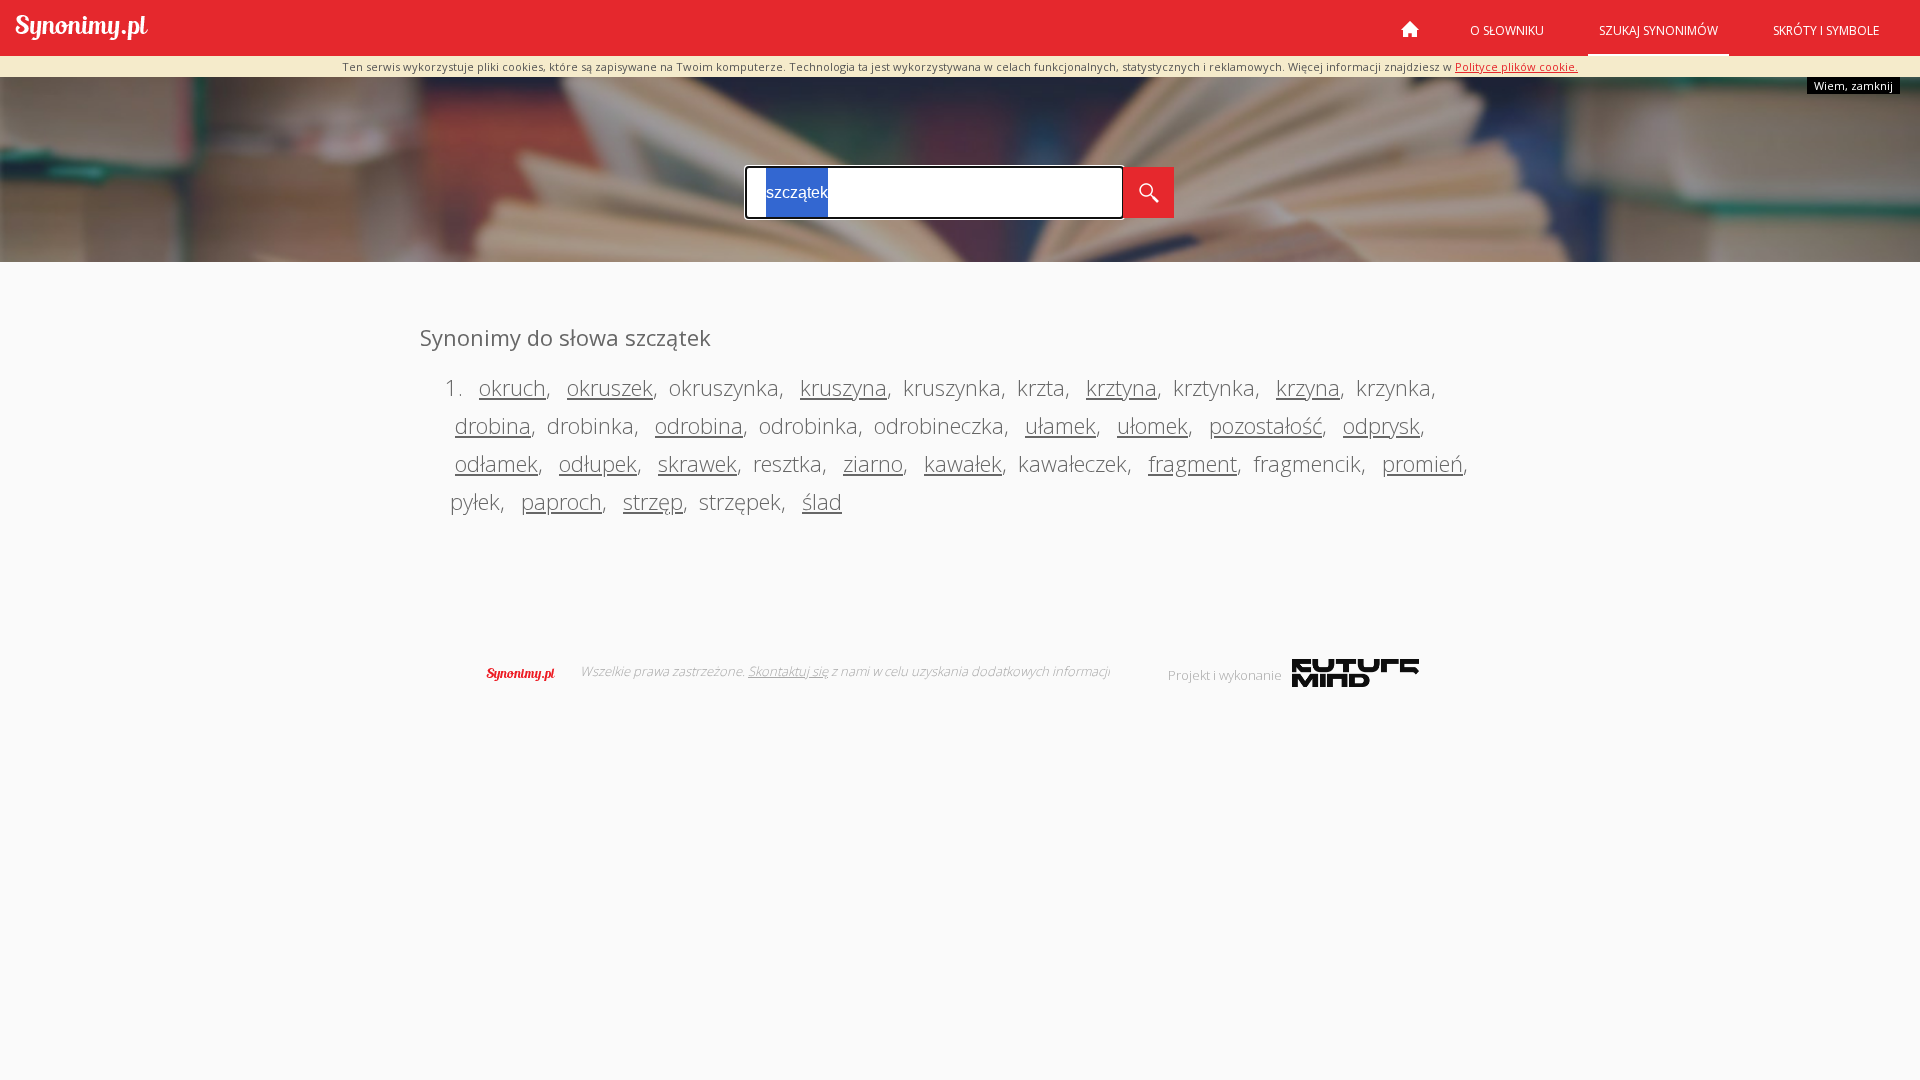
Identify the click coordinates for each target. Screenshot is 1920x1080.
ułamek (1060, 425)
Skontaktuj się (788, 671)
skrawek (697, 463)
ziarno (873, 463)
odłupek (598, 463)
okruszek (610, 387)
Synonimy (527, 674)
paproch (561, 501)
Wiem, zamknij (1853, 85)
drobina (493, 425)
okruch (512, 387)
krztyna (1121, 387)
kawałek (963, 463)
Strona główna (1410, 37)
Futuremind (1355, 673)
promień (1422, 463)
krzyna (1308, 387)
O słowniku (1507, 30)
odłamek (496, 463)
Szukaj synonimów (1658, 30)
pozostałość (1265, 425)
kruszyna (843, 387)
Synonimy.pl (81, 28)
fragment (1192, 463)
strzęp (653, 501)
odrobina (699, 425)
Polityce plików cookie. (1516, 66)
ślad (822, 501)
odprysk (1381, 425)
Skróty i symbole (1826, 30)
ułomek (1152, 425)
